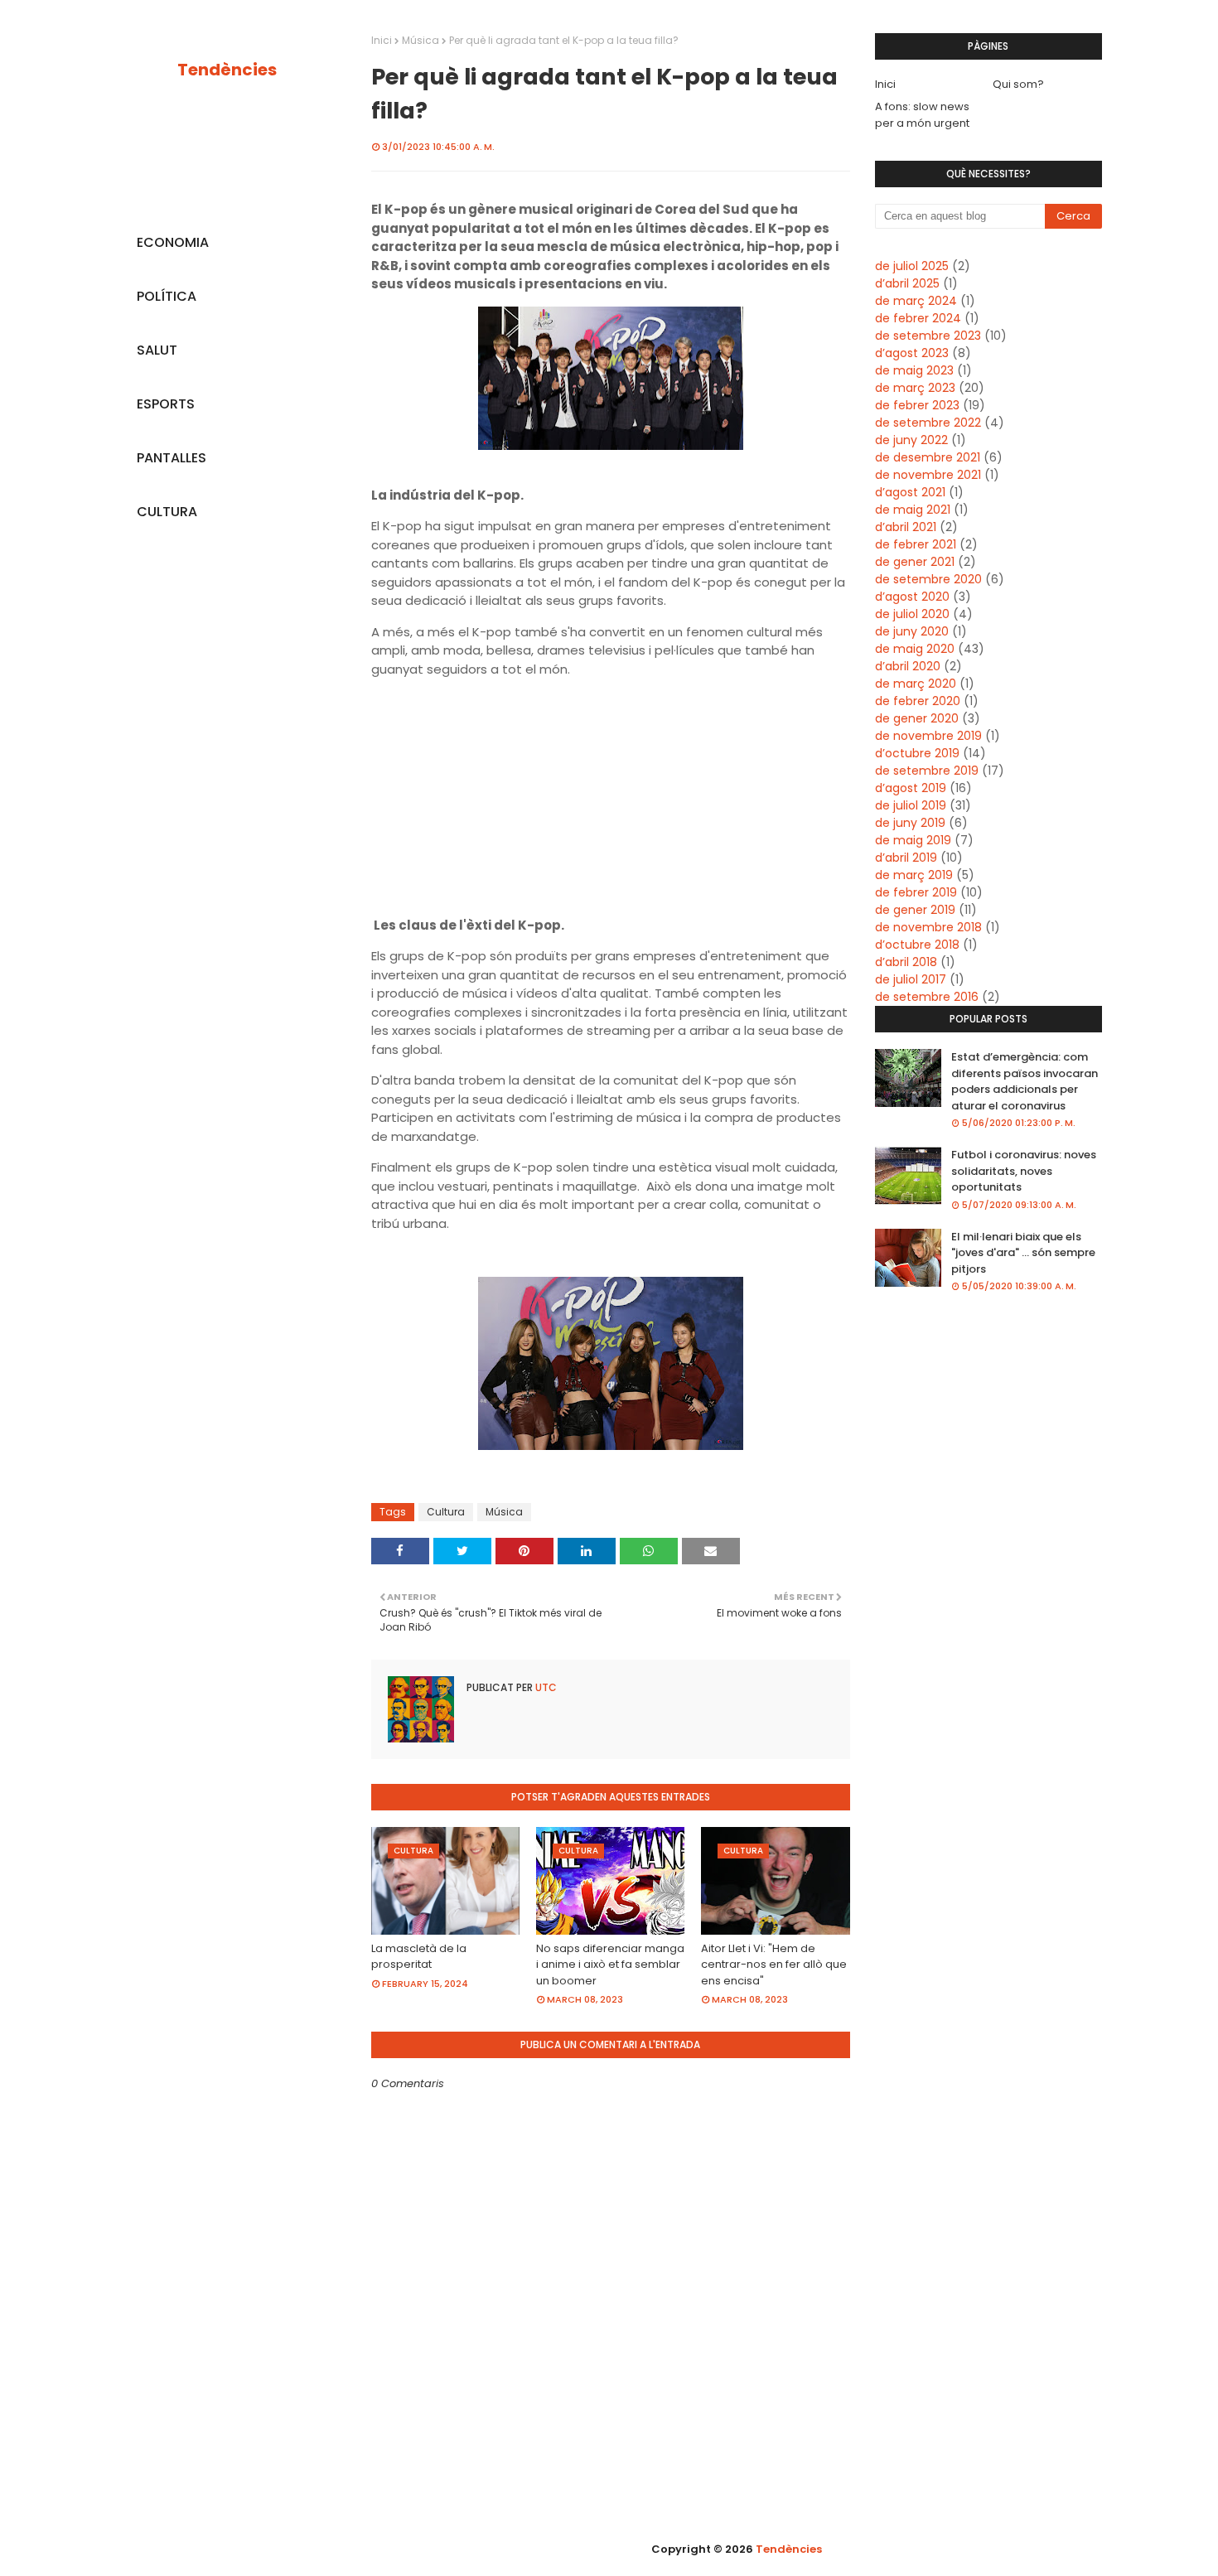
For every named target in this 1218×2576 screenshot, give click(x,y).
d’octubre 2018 (917, 945)
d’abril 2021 (906, 527)
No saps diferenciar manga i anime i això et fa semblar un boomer (610, 1965)
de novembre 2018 (928, 927)
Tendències (227, 70)
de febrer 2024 (918, 318)
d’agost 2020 (912, 597)
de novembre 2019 (928, 736)
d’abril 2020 (908, 666)
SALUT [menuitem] (157, 350)
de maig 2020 (915, 649)
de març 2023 (915, 388)
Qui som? (1018, 84)
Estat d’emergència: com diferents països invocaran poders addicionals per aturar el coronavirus (1025, 1081)
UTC (545, 1687)
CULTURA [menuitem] (167, 512)
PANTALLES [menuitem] (172, 458)
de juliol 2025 (912, 266)
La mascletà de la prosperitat (419, 1957)
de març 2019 (914, 875)
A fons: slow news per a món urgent (922, 115)
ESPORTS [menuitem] (166, 404)
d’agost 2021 (910, 492)
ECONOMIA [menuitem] (173, 242)
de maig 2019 (913, 840)
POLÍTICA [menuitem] (167, 296)
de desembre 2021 (928, 457)
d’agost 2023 (912, 353)
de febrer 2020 (918, 701)
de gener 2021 (915, 562)
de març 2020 (916, 684)
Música (420, 40)
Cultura (446, 1512)
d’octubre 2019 (917, 753)
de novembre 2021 (928, 475)
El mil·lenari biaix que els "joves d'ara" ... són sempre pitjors (1023, 1253)
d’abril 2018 (906, 962)
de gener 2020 (917, 718)
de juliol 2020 (912, 614)
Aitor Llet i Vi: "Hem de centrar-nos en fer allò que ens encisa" (774, 1965)
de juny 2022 (911, 440)
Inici (382, 40)
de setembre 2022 (928, 423)
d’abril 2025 (907, 283)
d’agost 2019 (911, 788)
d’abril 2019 (906, 858)
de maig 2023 (914, 370)
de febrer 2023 (917, 405)
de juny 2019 (910, 823)
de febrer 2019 (916, 892)
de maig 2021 (913, 510)
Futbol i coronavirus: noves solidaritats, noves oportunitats (1024, 1171)
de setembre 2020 (928, 579)
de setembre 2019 (927, 771)
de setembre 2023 (928, 336)
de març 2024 (916, 301)
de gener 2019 (915, 910)
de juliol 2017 (911, 979)
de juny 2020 (912, 631)
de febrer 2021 (916, 544)
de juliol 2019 (911, 805)
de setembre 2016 (927, 997)
